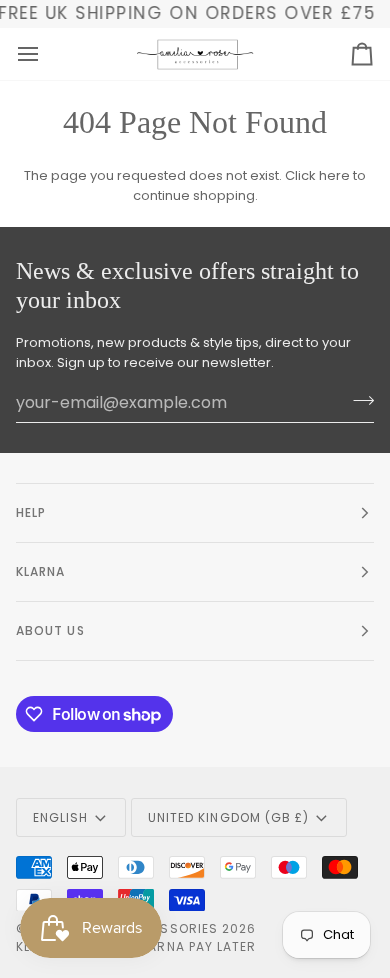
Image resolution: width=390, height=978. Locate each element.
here (334, 175)
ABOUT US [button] (50, 630)
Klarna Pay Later (195, 946)
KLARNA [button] (40, 571)
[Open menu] (46, 54)
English (61, 817)
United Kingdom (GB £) (229, 817)
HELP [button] (31, 512)
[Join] (357, 400)
